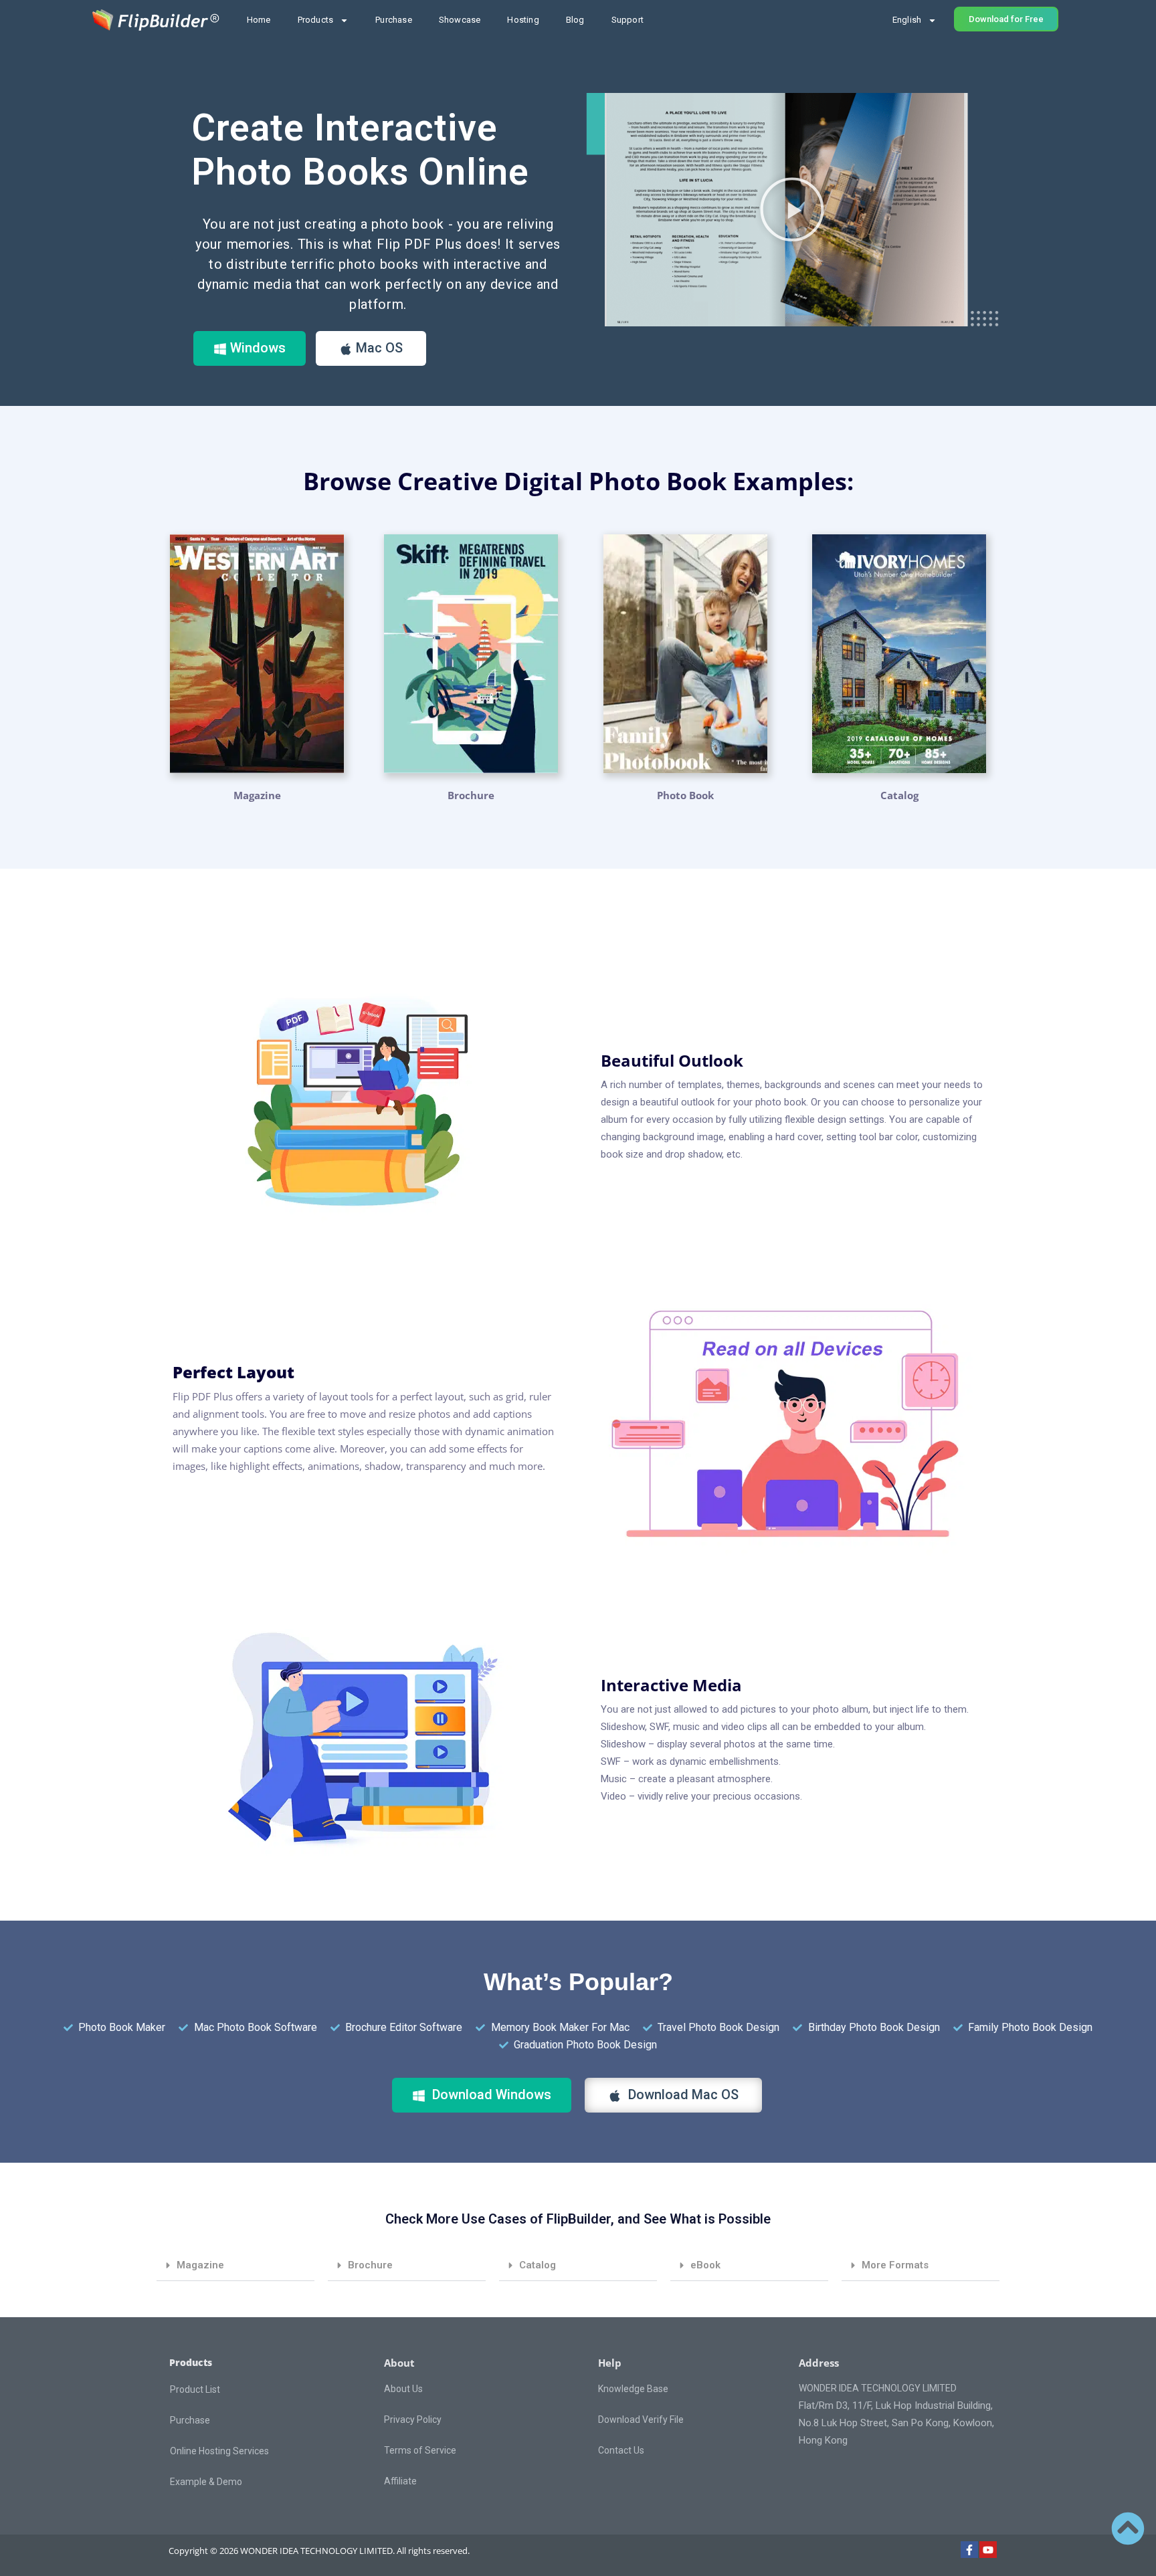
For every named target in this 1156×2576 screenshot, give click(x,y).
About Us (403, 2389)
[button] (792, 209)
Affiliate (400, 2481)
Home (259, 20)
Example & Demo (206, 2482)
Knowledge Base (633, 2389)
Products (316, 20)
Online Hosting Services (219, 2451)
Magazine (257, 795)
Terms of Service (420, 2450)
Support (628, 20)
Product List (195, 2389)
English (907, 20)
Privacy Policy (413, 2420)
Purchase (394, 20)
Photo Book (685, 795)
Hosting (523, 20)
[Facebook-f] (969, 2550)
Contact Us (621, 2450)
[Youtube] (988, 2550)
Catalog (538, 2265)
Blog (575, 20)
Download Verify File (641, 2420)
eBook (705, 2265)
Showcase (460, 20)
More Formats (895, 2265)
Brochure (471, 795)
